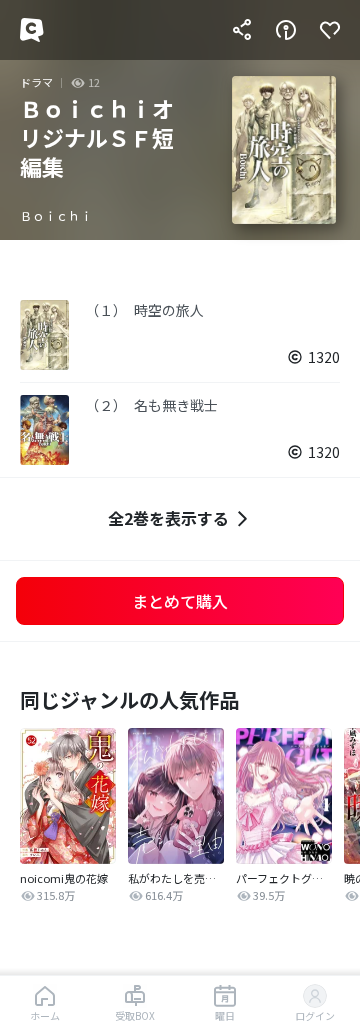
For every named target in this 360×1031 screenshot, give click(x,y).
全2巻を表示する (168, 518)
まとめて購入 (180, 601)
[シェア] (242, 30)
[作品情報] (286, 30)
